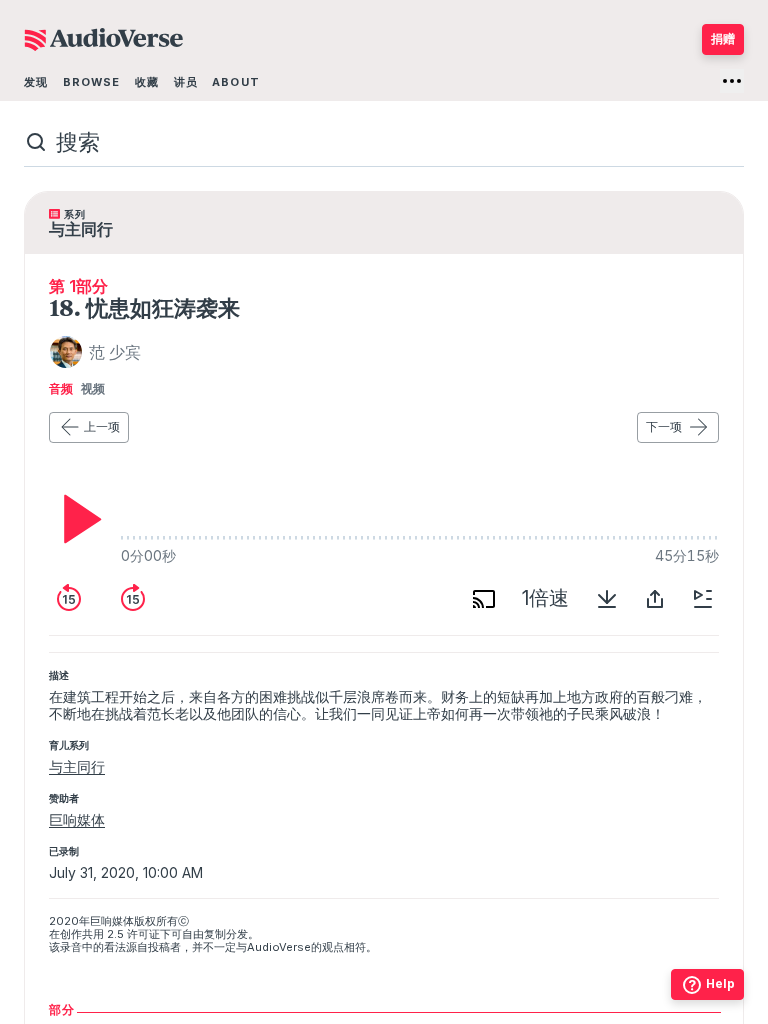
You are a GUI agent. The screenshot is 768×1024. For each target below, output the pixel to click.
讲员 (186, 82)
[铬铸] (484, 599)
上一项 (102, 426)
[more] (732, 81)
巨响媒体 (77, 819)
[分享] (655, 599)
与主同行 (77, 766)
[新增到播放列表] (703, 599)
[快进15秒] (133, 599)
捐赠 (723, 38)
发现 (36, 82)
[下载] (607, 599)
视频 (93, 389)
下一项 (664, 426)
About (236, 82)
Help (720, 983)
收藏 (147, 82)
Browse (92, 82)
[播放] (77, 519)
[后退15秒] (69, 599)
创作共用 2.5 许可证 (110, 934)
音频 (61, 389)
